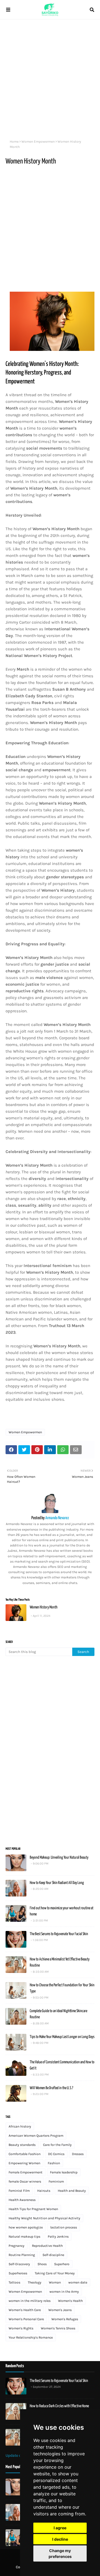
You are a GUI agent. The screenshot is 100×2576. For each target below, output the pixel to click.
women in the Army (64, 2292)
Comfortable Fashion (25, 2154)
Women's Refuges (65, 2319)
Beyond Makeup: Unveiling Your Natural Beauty (59, 1858)
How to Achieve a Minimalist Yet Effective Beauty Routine (60, 1963)
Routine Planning (22, 2255)
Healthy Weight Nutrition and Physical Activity (44, 2218)
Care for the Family (57, 2145)
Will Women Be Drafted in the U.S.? (51, 2088)
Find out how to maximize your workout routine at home (62, 1911)
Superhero (62, 2264)
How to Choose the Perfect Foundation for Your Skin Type (62, 1988)
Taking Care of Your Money (55, 2273)
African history (20, 2126)
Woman (55, 2282)
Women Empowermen (38, 142)
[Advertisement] (50, 78)
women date (78, 2282)
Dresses (78, 2154)
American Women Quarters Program (36, 2136)
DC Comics (56, 2154)
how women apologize (26, 2227)
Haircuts (44, 2191)
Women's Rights (21, 2328)
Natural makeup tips (24, 2237)
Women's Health (70, 2301)
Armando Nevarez (57, 1518)
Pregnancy (17, 2246)
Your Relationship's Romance (31, 2337)
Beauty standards (22, 2145)
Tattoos (14, 2282)
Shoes (42, 2264)
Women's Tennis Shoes (58, 2328)
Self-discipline (53, 2255)
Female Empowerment (26, 2172)
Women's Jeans (60, 2310)
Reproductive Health (47, 2246)
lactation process (64, 2227)
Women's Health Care (25, 2310)
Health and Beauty (72, 2191)
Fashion (54, 2163)
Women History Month (44, 1607)
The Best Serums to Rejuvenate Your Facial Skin (59, 1934)
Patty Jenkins (58, 2237)
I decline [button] (60, 2539)
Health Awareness (22, 2200)
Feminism (56, 2181)
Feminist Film (19, 2191)
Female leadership (64, 2172)
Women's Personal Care (26, 2319)
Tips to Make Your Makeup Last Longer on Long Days (62, 2037)
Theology (35, 2282)
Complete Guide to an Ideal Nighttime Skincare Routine (58, 2014)
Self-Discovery (19, 2264)
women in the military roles (30, 2301)
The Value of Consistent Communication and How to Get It (62, 2065)
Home (14, 142)
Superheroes (18, 2273)
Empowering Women (24, 2163)
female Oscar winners (25, 2181)
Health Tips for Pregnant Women (33, 2209)
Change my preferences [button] (60, 2553)
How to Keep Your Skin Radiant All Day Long (57, 1883)
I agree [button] (60, 2528)
